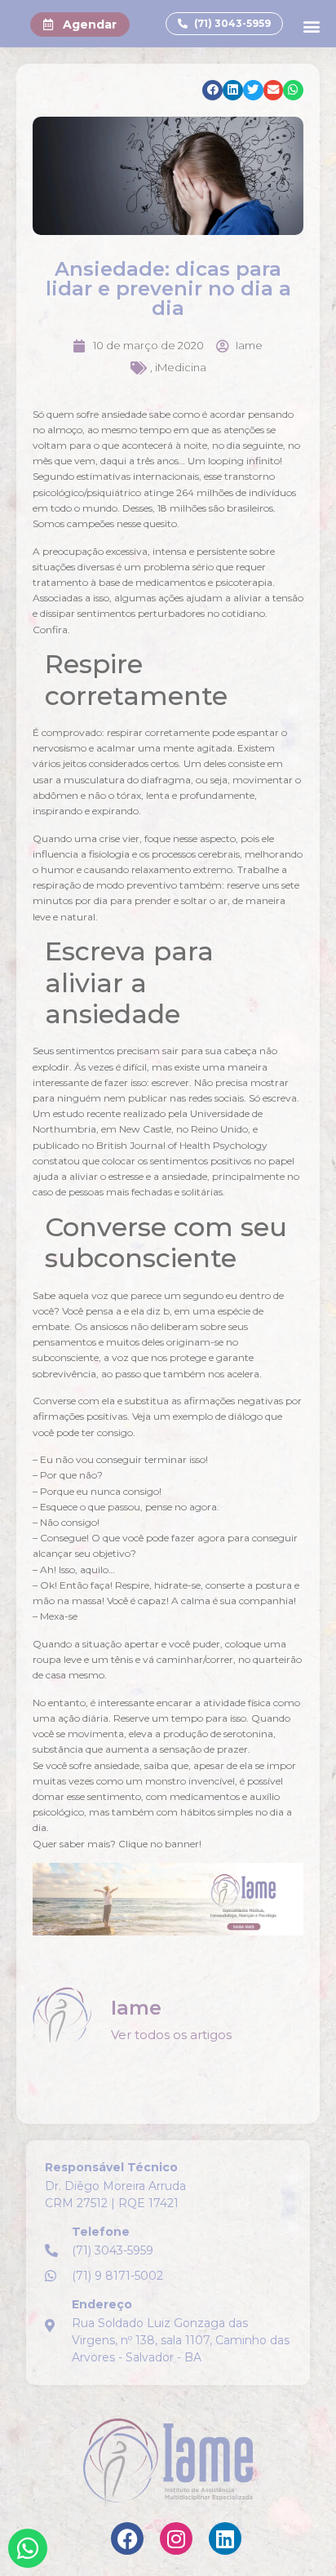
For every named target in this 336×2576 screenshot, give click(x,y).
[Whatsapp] (28, 2548)
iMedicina (181, 367)
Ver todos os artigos (171, 2035)
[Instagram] (176, 2538)
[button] (312, 26)
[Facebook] (127, 2538)
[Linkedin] (225, 2538)
